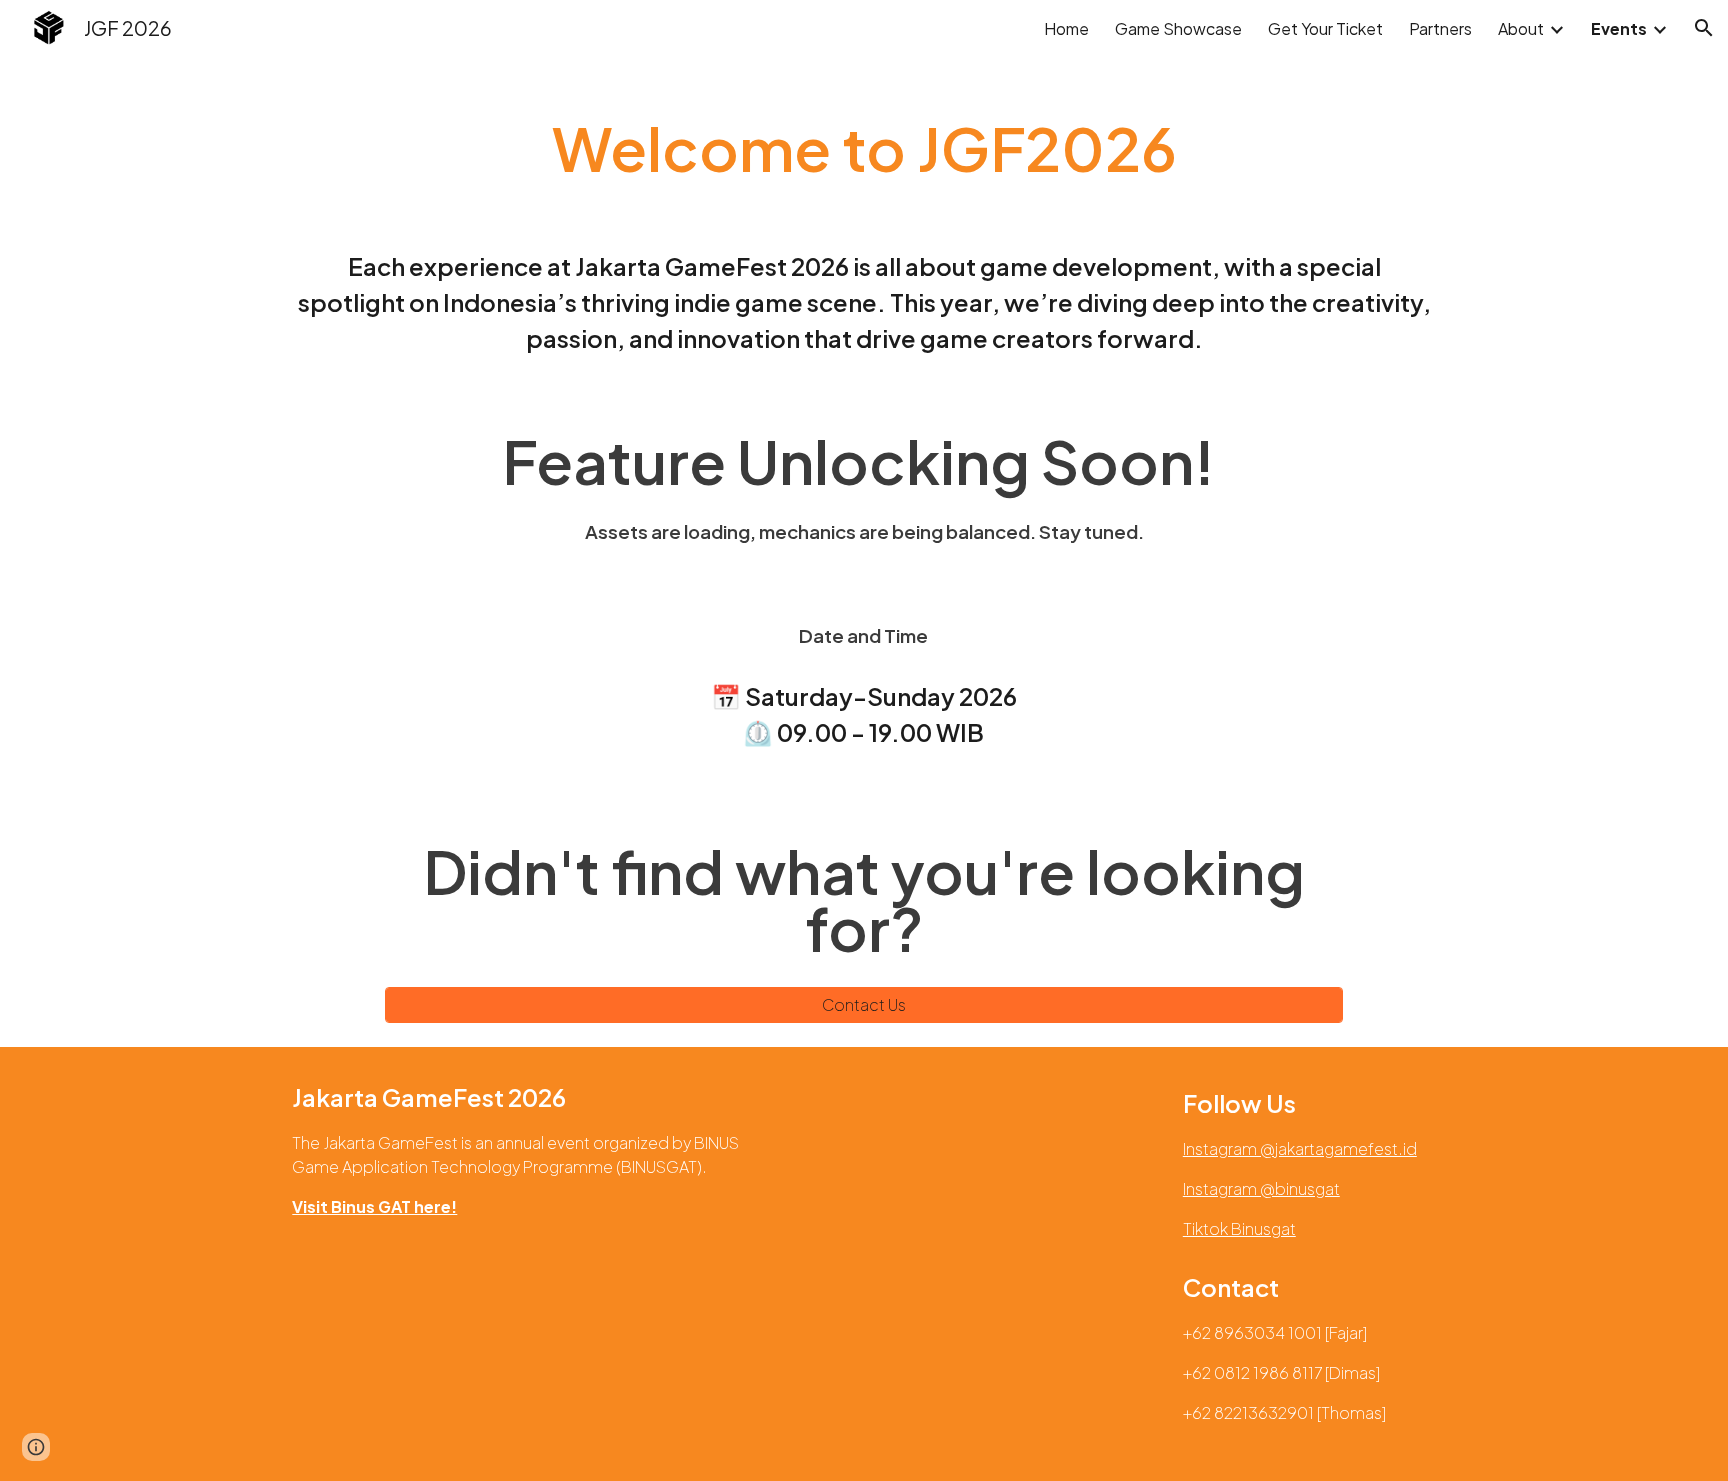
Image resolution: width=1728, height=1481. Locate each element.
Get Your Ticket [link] (1325, 28)
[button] (1704, 28)
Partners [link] (1440, 28)
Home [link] (1066, 28)
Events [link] (1619, 28)
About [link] (1521, 28)
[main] (864, 157)
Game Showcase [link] (1178, 28)
